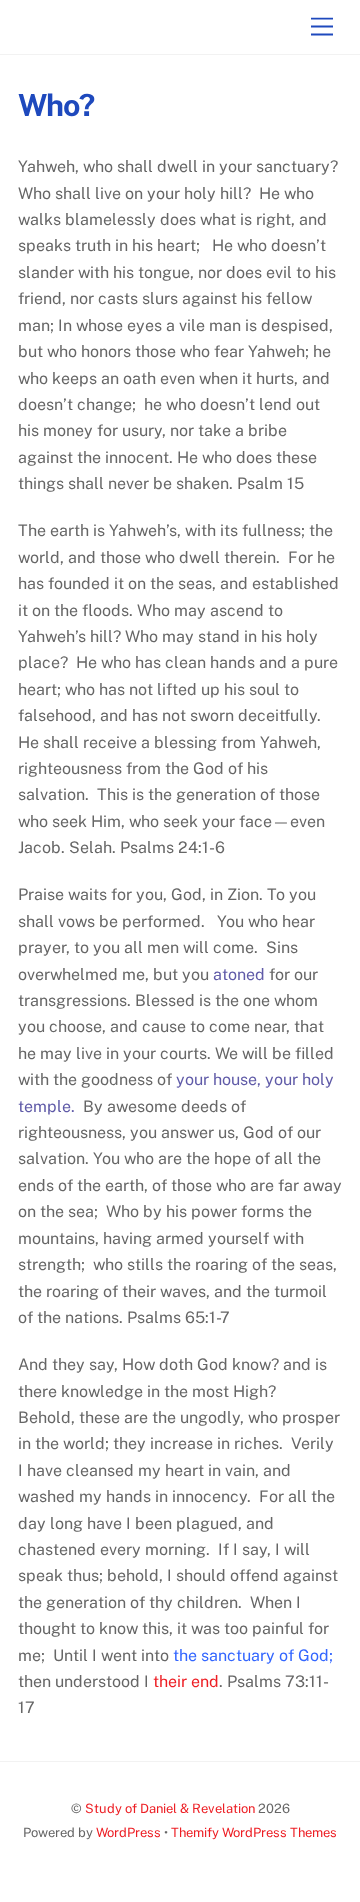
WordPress (128, 1832)
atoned (237, 974)
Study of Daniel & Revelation (170, 1808)
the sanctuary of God (251, 1655)
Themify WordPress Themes (254, 1832)
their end (184, 1681)
